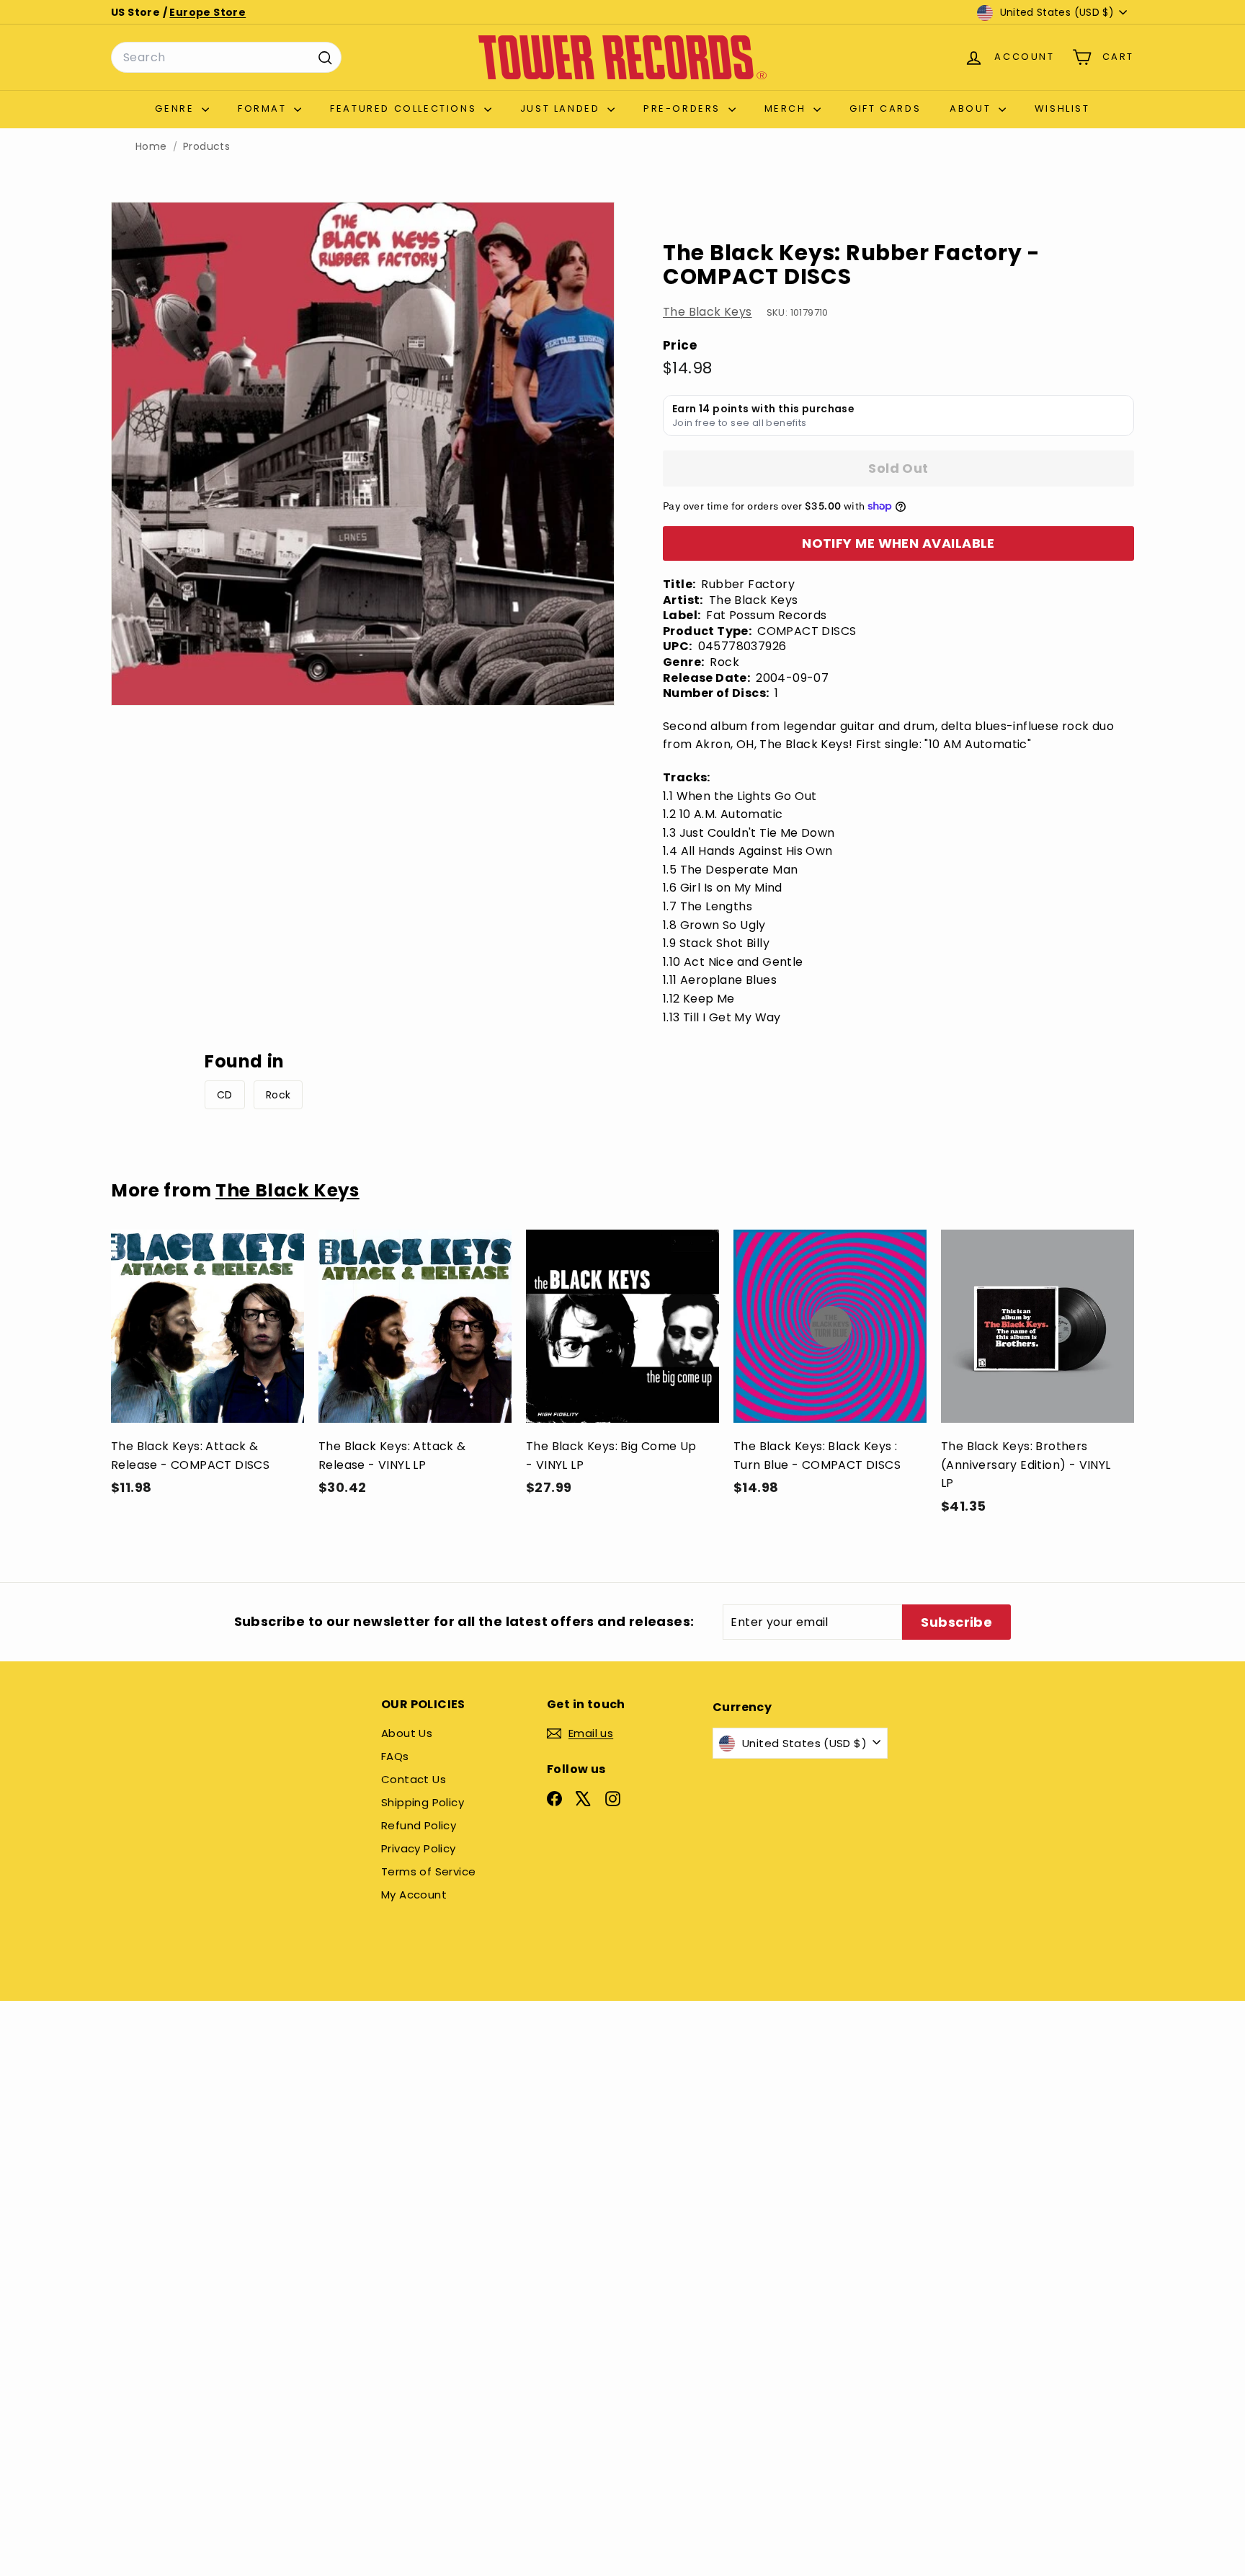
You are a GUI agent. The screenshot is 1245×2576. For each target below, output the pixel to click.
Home (151, 147)
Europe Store (207, 12)
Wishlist (1062, 108)
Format (264, 108)
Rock (278, 1095)
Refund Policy (419, 1825)
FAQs (395, 1756)
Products (206, 147)
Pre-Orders (684, 108)
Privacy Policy (419, 1848)
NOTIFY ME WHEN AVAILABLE (898, 543)
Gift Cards (885, 108)
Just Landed (562, 108)
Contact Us (414, 1779)
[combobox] (226, 58)
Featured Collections (405, 108)
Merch (787, 108)
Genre (177, 108)
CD (225, 1095)
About (972, 108)
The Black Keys (708, 312)
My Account (414, 1895)
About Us (407, 1733)
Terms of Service (428, 1871)
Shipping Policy (423, 1802)
